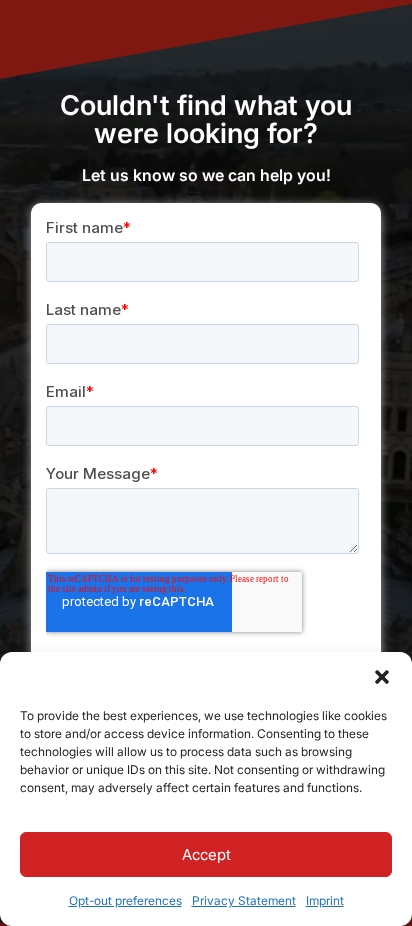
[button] (382, 677)
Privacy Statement (244, 900)
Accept (206, 854)
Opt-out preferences (125, 900)
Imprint (325, 900)
